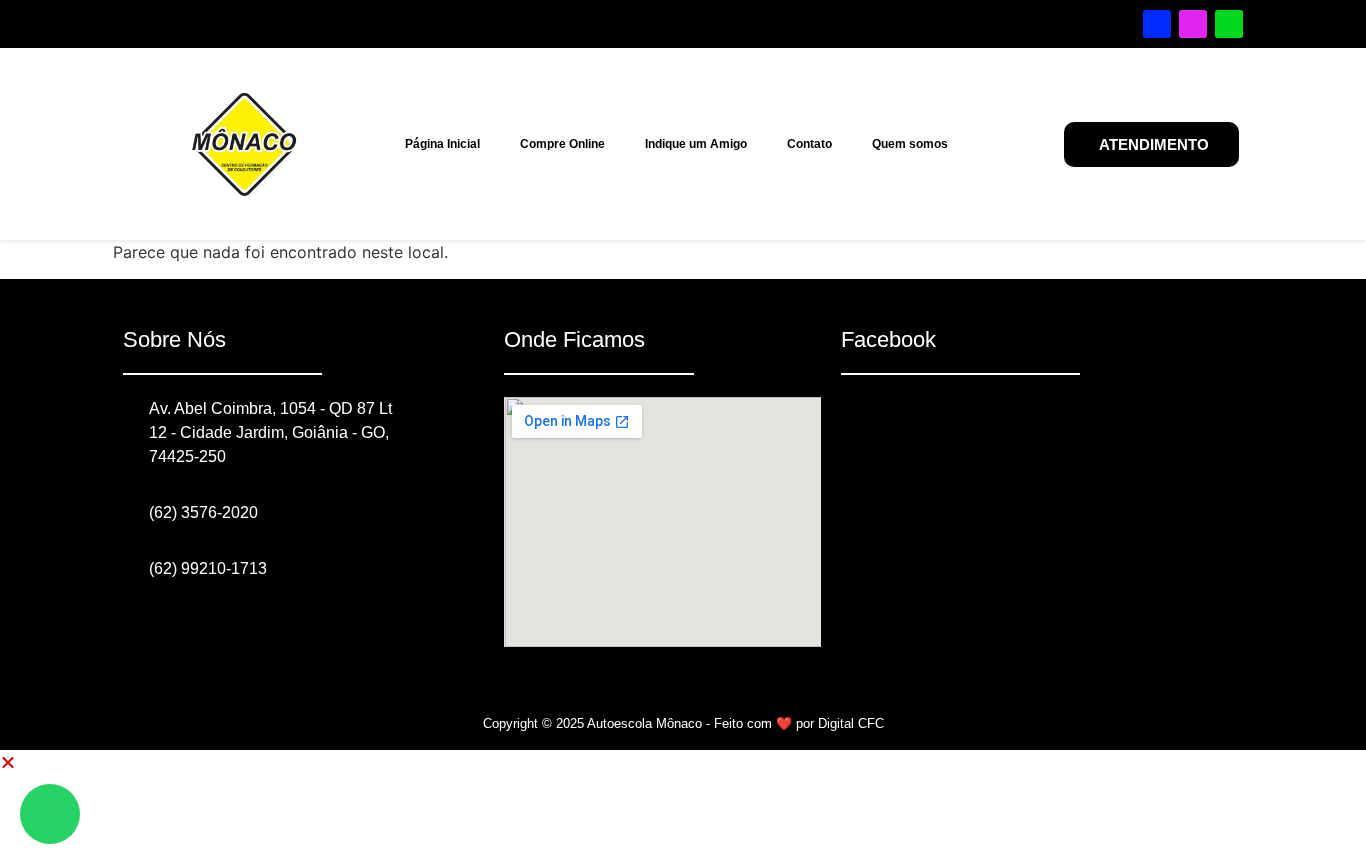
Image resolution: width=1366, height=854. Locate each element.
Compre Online (562, 144)
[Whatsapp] (1229, 24)
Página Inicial (442, 144)
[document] (683, 802)
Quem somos (910, 144)
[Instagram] (1193, 24)
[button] (8, 762)
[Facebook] (1157, 24)
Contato (809, 144)
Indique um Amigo (696, 144)
